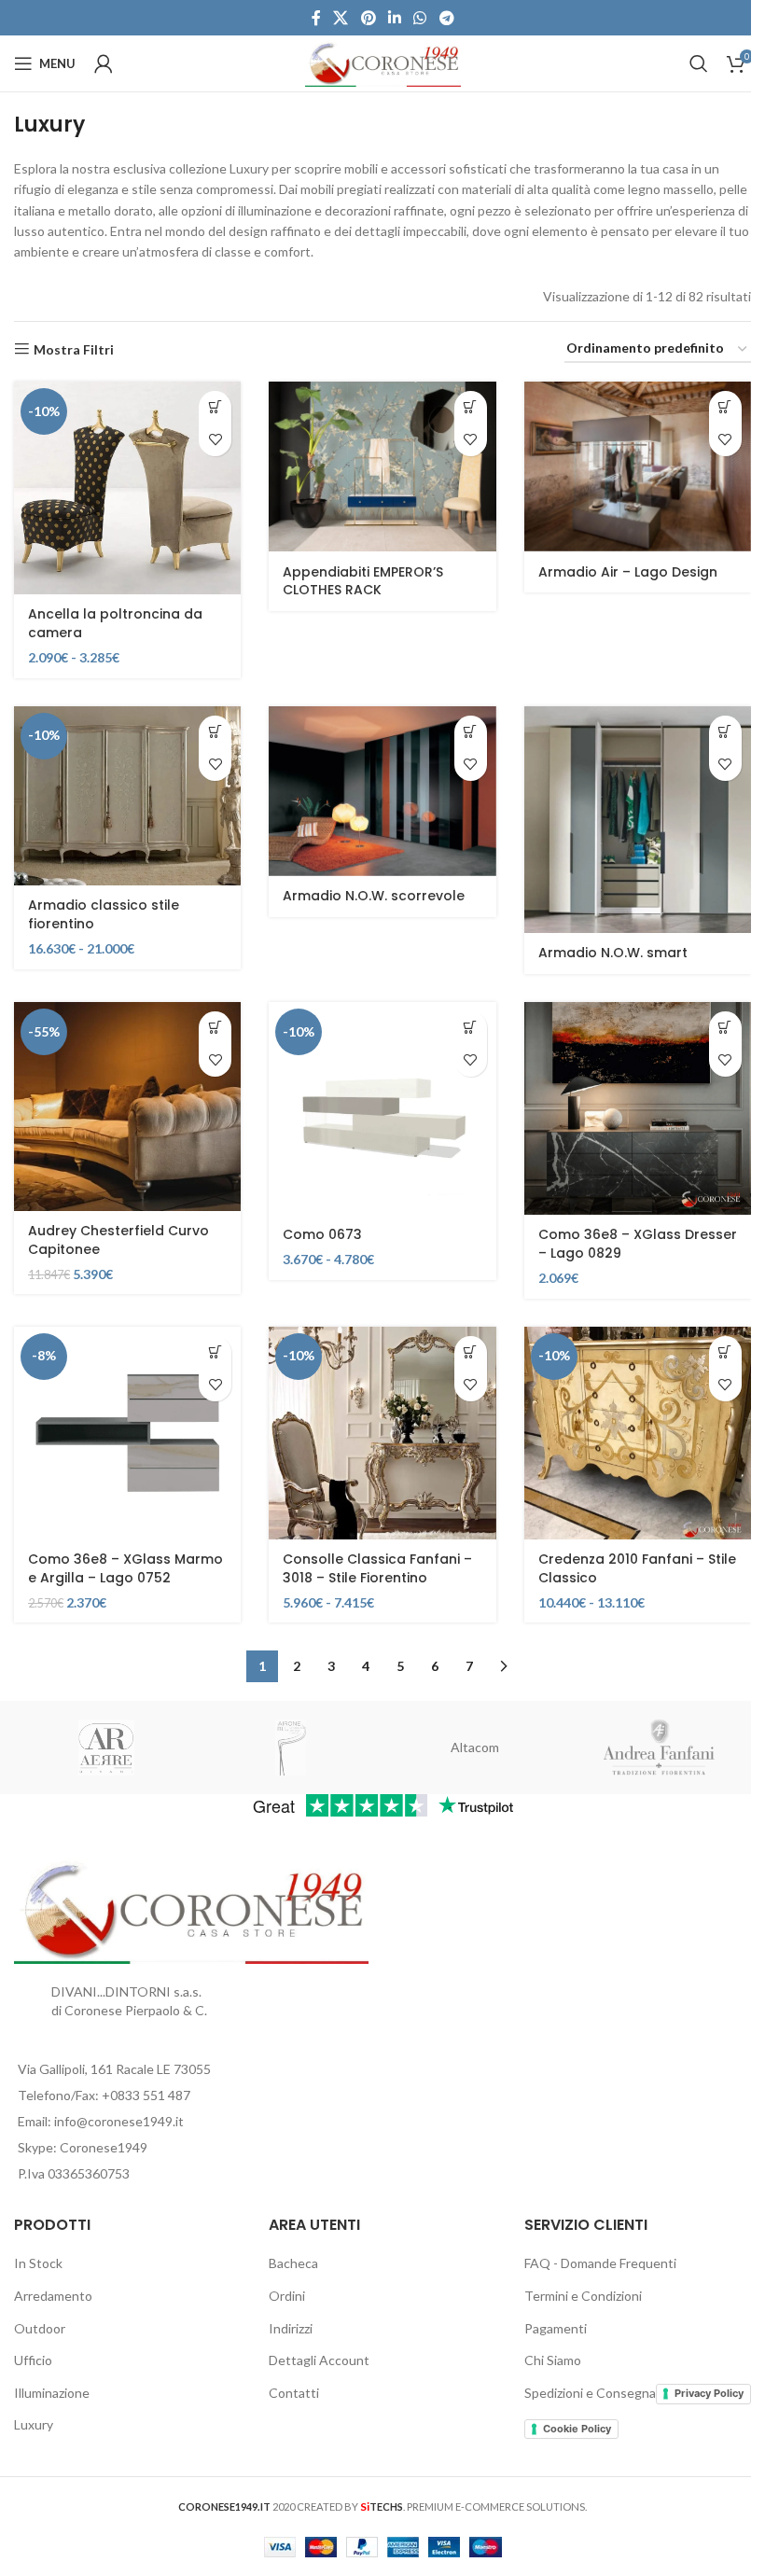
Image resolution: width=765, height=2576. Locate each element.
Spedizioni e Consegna (590, 2393)
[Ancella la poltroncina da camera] (127, 488)
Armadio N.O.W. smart (613, 953)
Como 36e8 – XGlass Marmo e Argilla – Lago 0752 (125, 1568)
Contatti (294, 2393)
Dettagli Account (319, 2360)
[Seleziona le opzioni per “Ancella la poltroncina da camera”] (215, 407)
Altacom (475, 1747)
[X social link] (341, 18)
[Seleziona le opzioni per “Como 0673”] (471, 1028)
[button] (215, 1028)
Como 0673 (322, 1234)
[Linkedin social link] (394, 18)
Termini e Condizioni (583, 2296)
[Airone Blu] (291, 1748)
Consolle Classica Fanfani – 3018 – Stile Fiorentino (377, 1568)
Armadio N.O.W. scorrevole (374, 896)
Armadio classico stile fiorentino (104, 914)
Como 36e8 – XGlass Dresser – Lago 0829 (638, 1244)
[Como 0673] (382, 1108)
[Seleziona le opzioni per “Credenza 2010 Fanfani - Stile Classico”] (725, 1352)
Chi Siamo (553, 2360)
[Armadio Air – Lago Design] (638, 466)
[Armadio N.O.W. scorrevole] (382, 791)
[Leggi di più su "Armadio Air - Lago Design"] (725, 407)
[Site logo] (383, 62)
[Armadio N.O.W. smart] (638, 820)
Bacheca (293, 2263)
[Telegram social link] (446, 18)
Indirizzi (291, 2328)
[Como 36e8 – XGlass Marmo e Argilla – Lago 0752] (127, 1433)
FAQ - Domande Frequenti (600, 2263)
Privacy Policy (709, 2393)
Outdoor (40, 2328)
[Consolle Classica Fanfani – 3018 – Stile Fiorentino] (382, 1433)
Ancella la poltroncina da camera (115, 623)
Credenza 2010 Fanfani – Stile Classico (637, 1568)
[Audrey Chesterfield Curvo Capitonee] (127, 1107)
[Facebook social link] (316, 18)
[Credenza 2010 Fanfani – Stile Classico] (638, 1433)
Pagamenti (556, 2328)
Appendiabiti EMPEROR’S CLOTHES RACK (363, 581)
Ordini (287, 2296)
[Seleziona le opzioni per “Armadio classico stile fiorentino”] (215, 732)
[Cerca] (699, 63)
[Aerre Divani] (106, 1748)
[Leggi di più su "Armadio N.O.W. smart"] (725, 732)
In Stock (38, 2263)
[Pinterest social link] (368, 18)
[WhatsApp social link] (420, 18)
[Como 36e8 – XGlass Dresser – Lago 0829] (638, 1108)
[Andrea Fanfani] (660, 1748)
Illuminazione (52, 2393)
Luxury (34, 2424)
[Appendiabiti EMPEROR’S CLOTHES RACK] (382, 466)
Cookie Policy (577, 2429)
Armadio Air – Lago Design (628, 572)
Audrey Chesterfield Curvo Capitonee (118, 1240)
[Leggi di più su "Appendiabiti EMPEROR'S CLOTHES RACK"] (471, 407)
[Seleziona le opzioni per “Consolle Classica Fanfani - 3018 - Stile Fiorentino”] (471, 1352)
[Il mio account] (104, 63)
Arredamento (53, 2296)
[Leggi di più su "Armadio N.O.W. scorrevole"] (471, 732)
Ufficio (33, 2360)
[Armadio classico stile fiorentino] (127, 796)
